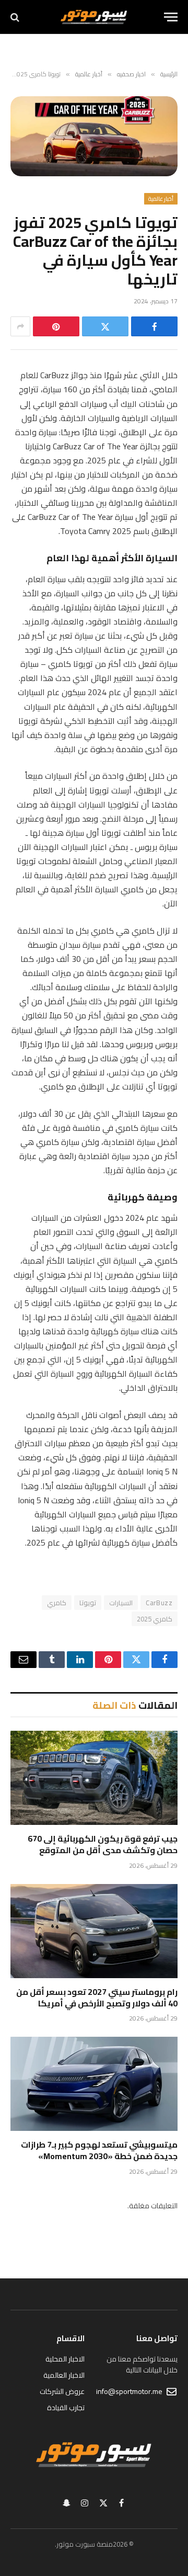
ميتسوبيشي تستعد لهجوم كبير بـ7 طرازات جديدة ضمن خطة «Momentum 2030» (99, 2150)
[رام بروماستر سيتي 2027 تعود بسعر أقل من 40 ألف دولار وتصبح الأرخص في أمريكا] (94, 1931)
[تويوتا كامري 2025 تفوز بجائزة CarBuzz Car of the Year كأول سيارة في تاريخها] (94, 136)
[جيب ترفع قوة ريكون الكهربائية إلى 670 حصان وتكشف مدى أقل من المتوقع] (94, 1778)
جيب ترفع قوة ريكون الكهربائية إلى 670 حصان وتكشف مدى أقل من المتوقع (103, 1844)
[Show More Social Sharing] (20, 326)
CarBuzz (159, 1603)
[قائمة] (171, 17)
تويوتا (88, 1603)
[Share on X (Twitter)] (105, 326)
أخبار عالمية (161, 199)
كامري (57, 1603)
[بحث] (16, 17)
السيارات (121, 1603)
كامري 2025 (155, 1619)
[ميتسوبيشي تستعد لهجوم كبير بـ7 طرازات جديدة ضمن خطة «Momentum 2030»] (94, 2084)
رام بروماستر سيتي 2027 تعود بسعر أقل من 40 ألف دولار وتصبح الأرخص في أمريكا (97, 1998)
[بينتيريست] (56, 326)
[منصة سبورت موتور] (94, 17)
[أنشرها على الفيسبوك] (154, 326)
